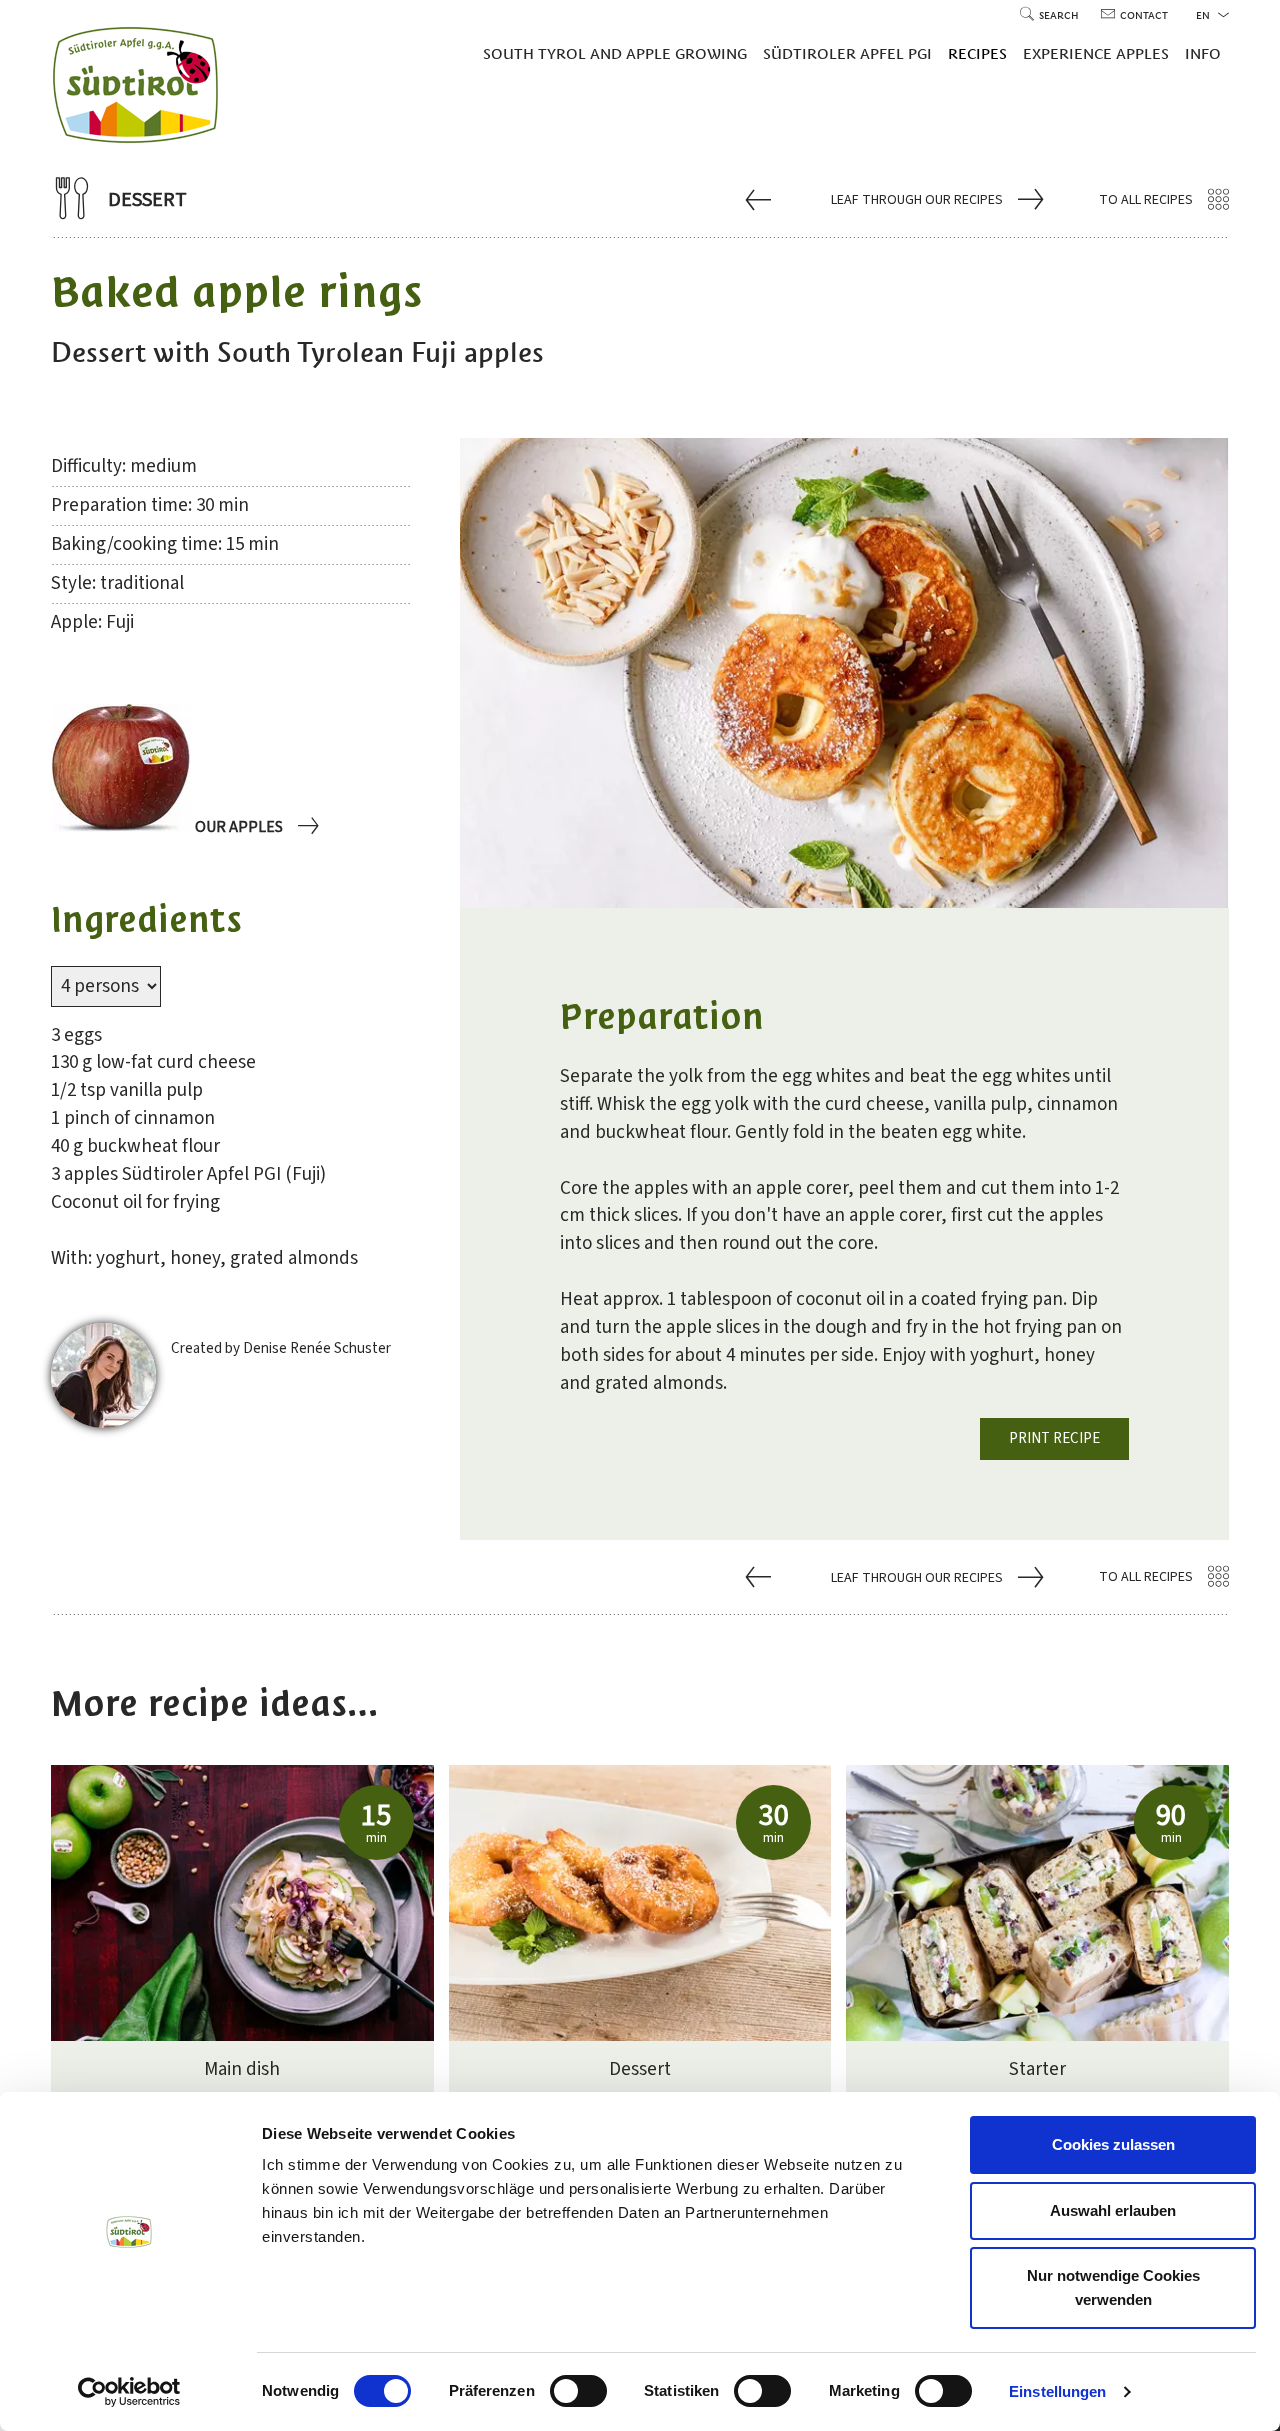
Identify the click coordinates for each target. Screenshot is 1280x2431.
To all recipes (1146, 200)
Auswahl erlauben (1113, 2210)
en (1204, 15)
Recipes (977, 53)
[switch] (578, 2391)
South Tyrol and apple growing (615, 53)
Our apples (239, 827)
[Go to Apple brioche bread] (760, 199)
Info (1203, 53)
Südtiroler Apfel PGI (847, 53)
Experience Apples (1096, 53)
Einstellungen (1057, 2391)
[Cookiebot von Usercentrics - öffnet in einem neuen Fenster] (129, 2392)
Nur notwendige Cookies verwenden (1113, 2287)
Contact (1144, 15)
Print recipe (1054, 1438)
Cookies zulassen (1113, 2144)
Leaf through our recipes (917, 200)
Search (1060, 15)
